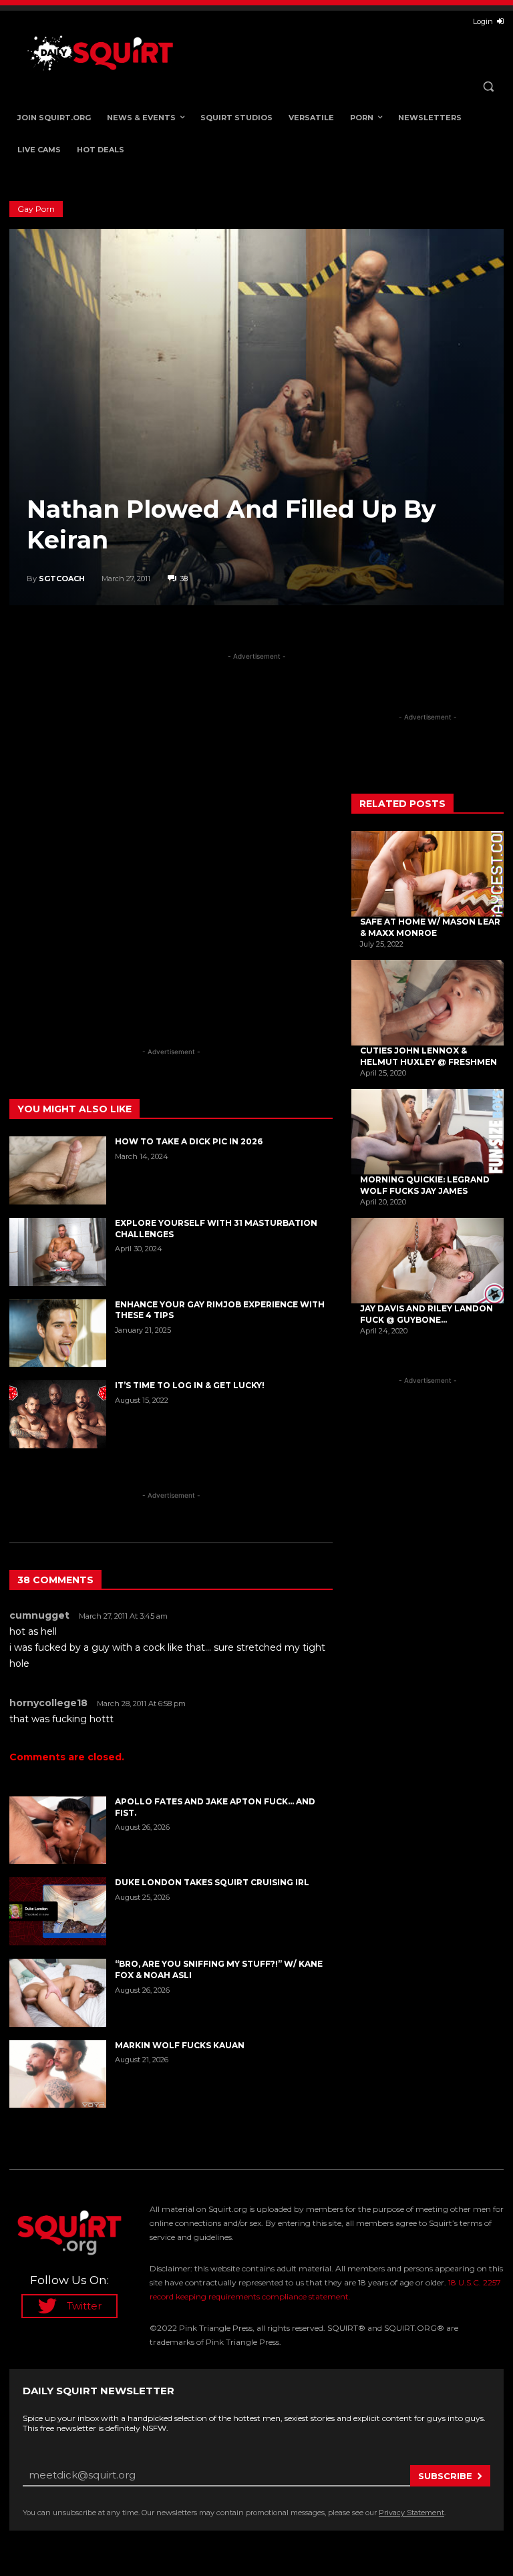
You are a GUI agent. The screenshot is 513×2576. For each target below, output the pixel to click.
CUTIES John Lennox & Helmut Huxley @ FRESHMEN (429, 1056)
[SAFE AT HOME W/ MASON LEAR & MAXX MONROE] (427, 874)
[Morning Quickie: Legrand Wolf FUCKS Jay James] (427, 1132)
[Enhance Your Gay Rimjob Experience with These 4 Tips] (58, 1333)
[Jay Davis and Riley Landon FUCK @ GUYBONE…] (427, 1261)
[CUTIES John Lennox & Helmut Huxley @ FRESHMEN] (427, 1003)
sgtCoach (62, 579)
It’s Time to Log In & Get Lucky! (190, 1385)
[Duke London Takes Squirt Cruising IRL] (58, 1911)
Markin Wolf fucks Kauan (180, 2045)
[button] (488, 87)
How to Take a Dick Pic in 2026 (189, 1141)
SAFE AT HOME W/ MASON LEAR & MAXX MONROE (430, 927)
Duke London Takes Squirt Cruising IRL (212, 1882)
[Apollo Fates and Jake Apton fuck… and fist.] (58, 1830)
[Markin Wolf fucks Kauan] (58, 2074)
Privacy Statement (411, 2513)
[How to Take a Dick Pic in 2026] (58, 1170)
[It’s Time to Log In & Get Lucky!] (58, 1414)
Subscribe (445, 2476)
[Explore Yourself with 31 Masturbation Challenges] (58, 1252)
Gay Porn (36, 209)
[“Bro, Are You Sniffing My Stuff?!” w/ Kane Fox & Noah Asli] (58, 1993)
